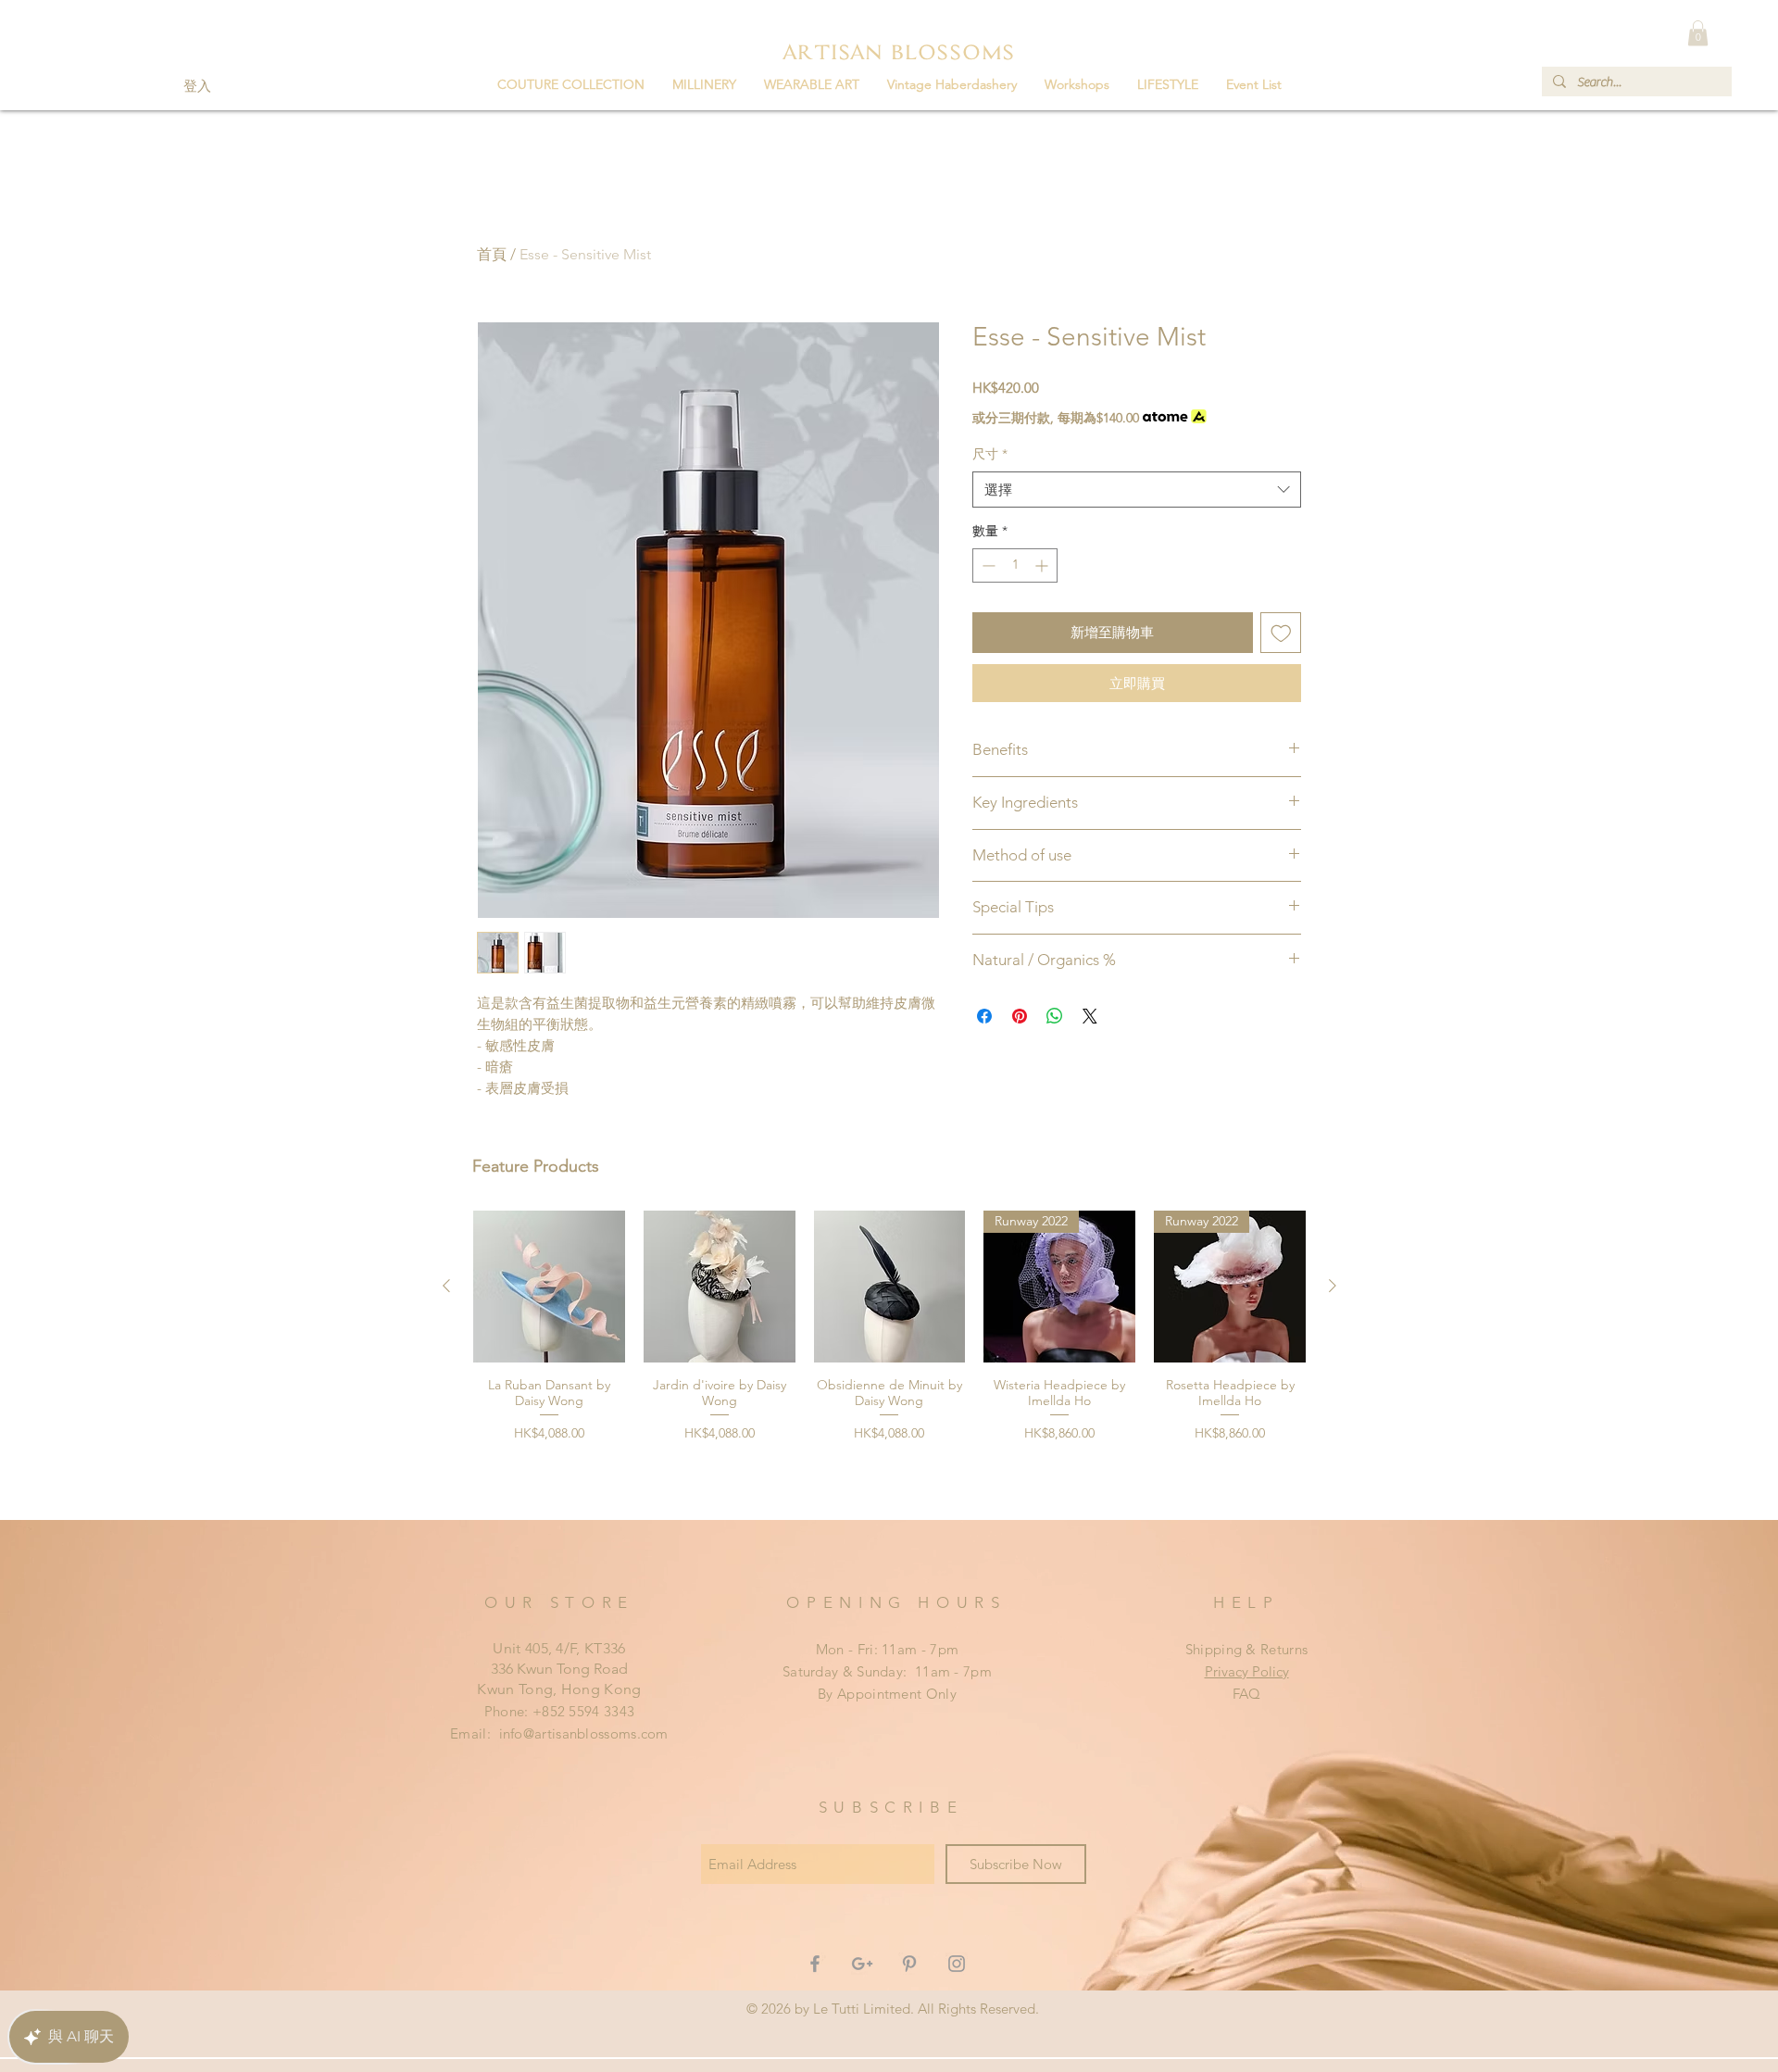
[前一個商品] (446, 1286)
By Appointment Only (887, 1694)
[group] (889, 1357)
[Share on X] (1090, 1016)
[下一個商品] (1333, 1286)
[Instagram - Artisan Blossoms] (957, 1964)
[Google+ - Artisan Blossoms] (862, 1964)
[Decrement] (987, 565)
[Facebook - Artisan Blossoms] (815, 1964)
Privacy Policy (1247, 1671)
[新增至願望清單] (1281, 633)
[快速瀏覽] (549, 1287)
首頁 (492, 254)
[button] (704, 84)
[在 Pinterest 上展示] (1020, 1016)
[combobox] (1137, 490)
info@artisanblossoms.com (584, 1733)
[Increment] (1043, 565)
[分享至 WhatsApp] (1055, 1016)
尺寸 (990, 454)
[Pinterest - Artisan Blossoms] (909, 1964)
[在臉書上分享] (984, 1016)
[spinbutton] (1015, 565)
